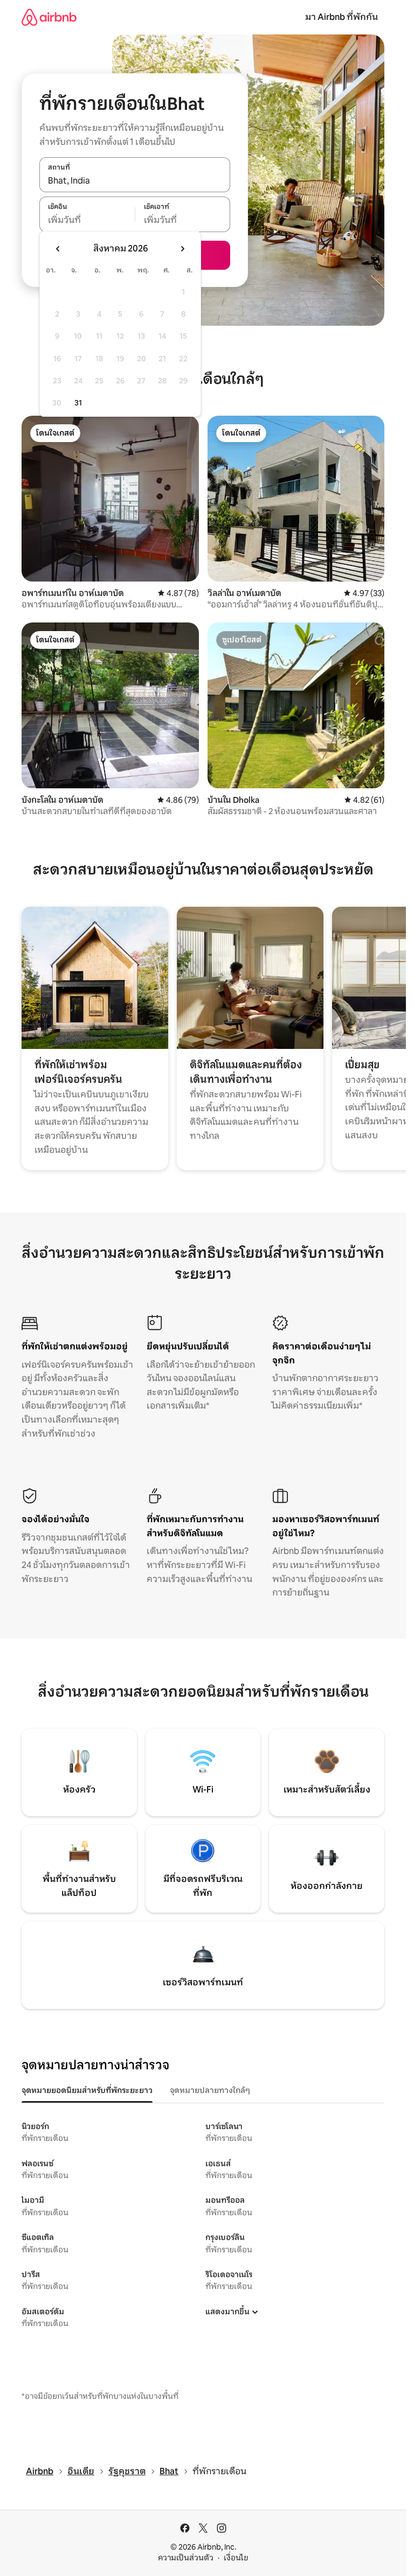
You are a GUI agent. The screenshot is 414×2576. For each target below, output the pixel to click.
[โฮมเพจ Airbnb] (49, 17)
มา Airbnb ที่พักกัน (341, 17)
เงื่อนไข (236, 2558)
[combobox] (135, 180)
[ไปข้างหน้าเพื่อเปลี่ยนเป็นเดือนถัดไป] (182, 249)
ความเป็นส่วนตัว (186, 2558)
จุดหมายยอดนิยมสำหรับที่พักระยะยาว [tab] (87, 2090)
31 (78, 403)
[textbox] (87, 220)
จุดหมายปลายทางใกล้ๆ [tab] (210, 2090)
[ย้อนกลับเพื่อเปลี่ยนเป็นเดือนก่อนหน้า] (58, 249)
